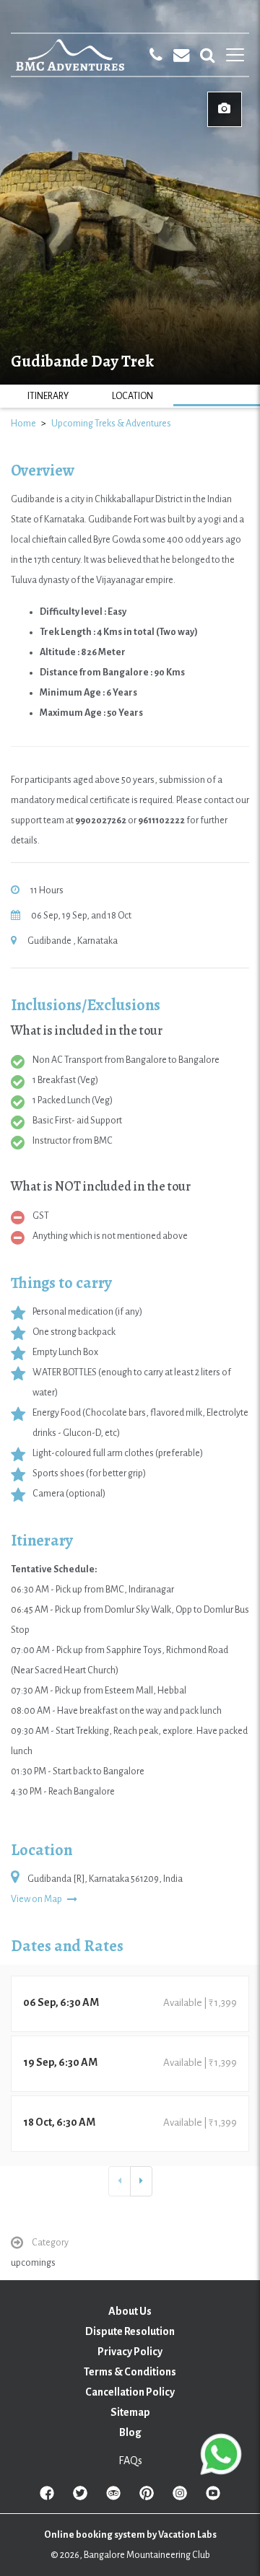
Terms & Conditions (130, 2372)
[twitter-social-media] (80, 2496)
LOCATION (133, 396)
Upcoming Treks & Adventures (111, 424)
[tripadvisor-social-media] (113, 2496)
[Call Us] (156, 55)
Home (23, 424)
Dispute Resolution (130, 2331)
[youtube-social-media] (213, 2496)
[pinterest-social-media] (147, 2496)
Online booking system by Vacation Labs (130, 2535)
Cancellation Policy (130, 2392)
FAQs (130, 2461)
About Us (130, 2311)
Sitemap (130, 2412)
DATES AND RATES (217, 396)
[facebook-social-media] (47, 2496)
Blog (130, 2432)
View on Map (37, 1899)
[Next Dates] (141, 2181)
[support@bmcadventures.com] (181, 55)
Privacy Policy (130, 2352)
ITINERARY (48, 396)
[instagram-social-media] (180, 2496)
